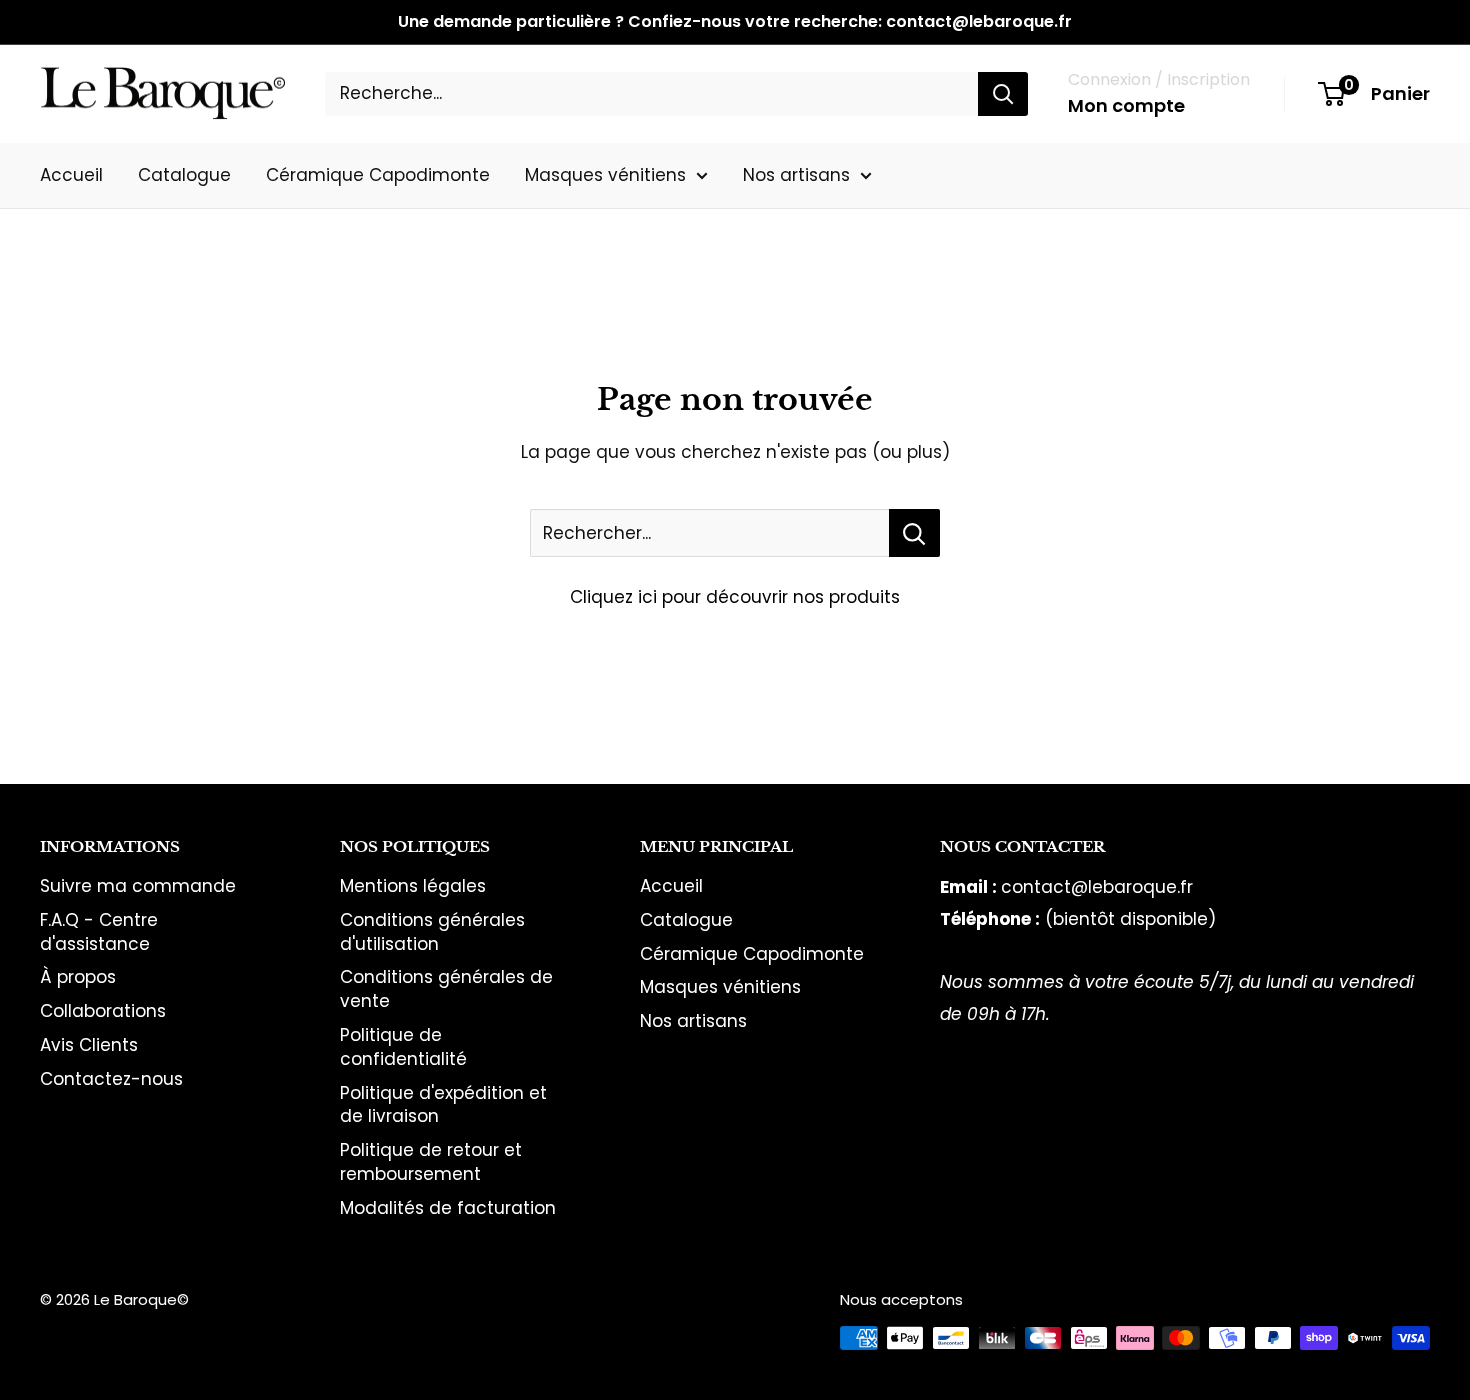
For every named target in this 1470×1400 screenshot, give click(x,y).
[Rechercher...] (914, 533)
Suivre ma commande (138, 886)
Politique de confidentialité (403, 1047)
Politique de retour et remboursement (431, 1162)
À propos (78, 977)
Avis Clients (89, 1045)
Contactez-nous (111, 1079)
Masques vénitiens (605, 174)
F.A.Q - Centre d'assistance (99, 932)
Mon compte (1126, 105)
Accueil (71, 174)
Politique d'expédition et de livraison (443, 1105)
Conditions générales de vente (446, 989)
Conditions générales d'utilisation (432, 932)
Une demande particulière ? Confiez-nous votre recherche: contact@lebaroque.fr (735, 21)
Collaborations (103, 1011)
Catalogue (184, 174)
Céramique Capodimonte (378, 174)
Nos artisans (796, 174)
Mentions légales (413, 886)
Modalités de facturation (448, 1208)
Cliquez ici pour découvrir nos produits (735, 597)
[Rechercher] (1003, 94)
